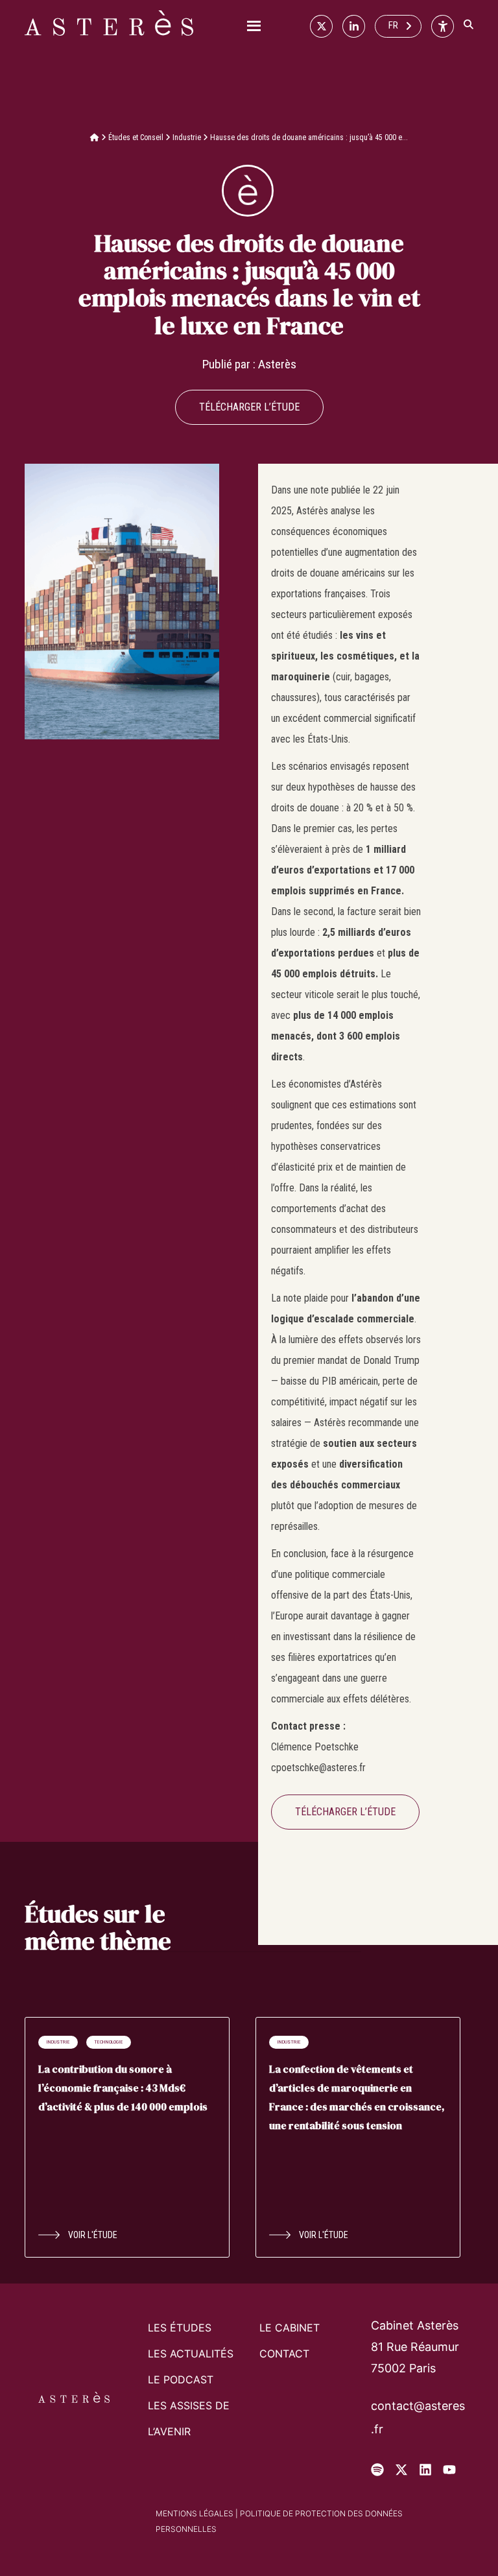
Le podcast (181, 2379)
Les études (180, 2328)
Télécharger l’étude (249, 407)
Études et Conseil (136, 137)
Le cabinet (290, 2328)
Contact (284, 2354)
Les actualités (191, 2354)
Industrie (187, 137)
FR (393, 25)
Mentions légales (195, 2513)
